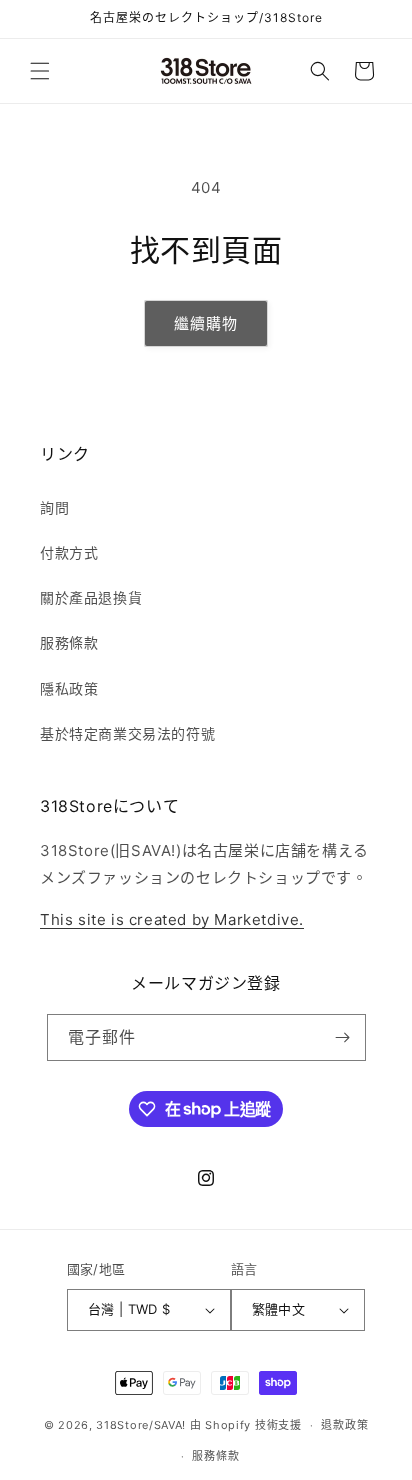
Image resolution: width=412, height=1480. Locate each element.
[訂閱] (343, 1037)
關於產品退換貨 (91, 597)
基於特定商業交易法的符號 (127, 733)
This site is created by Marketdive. (172, 919)
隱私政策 (69, 688)
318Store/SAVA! (141, 1425)
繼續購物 (206, 323)
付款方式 (69, 552)
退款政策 (344, 1425)
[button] (40, 71)
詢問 (54, 507)
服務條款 (69, 642)
